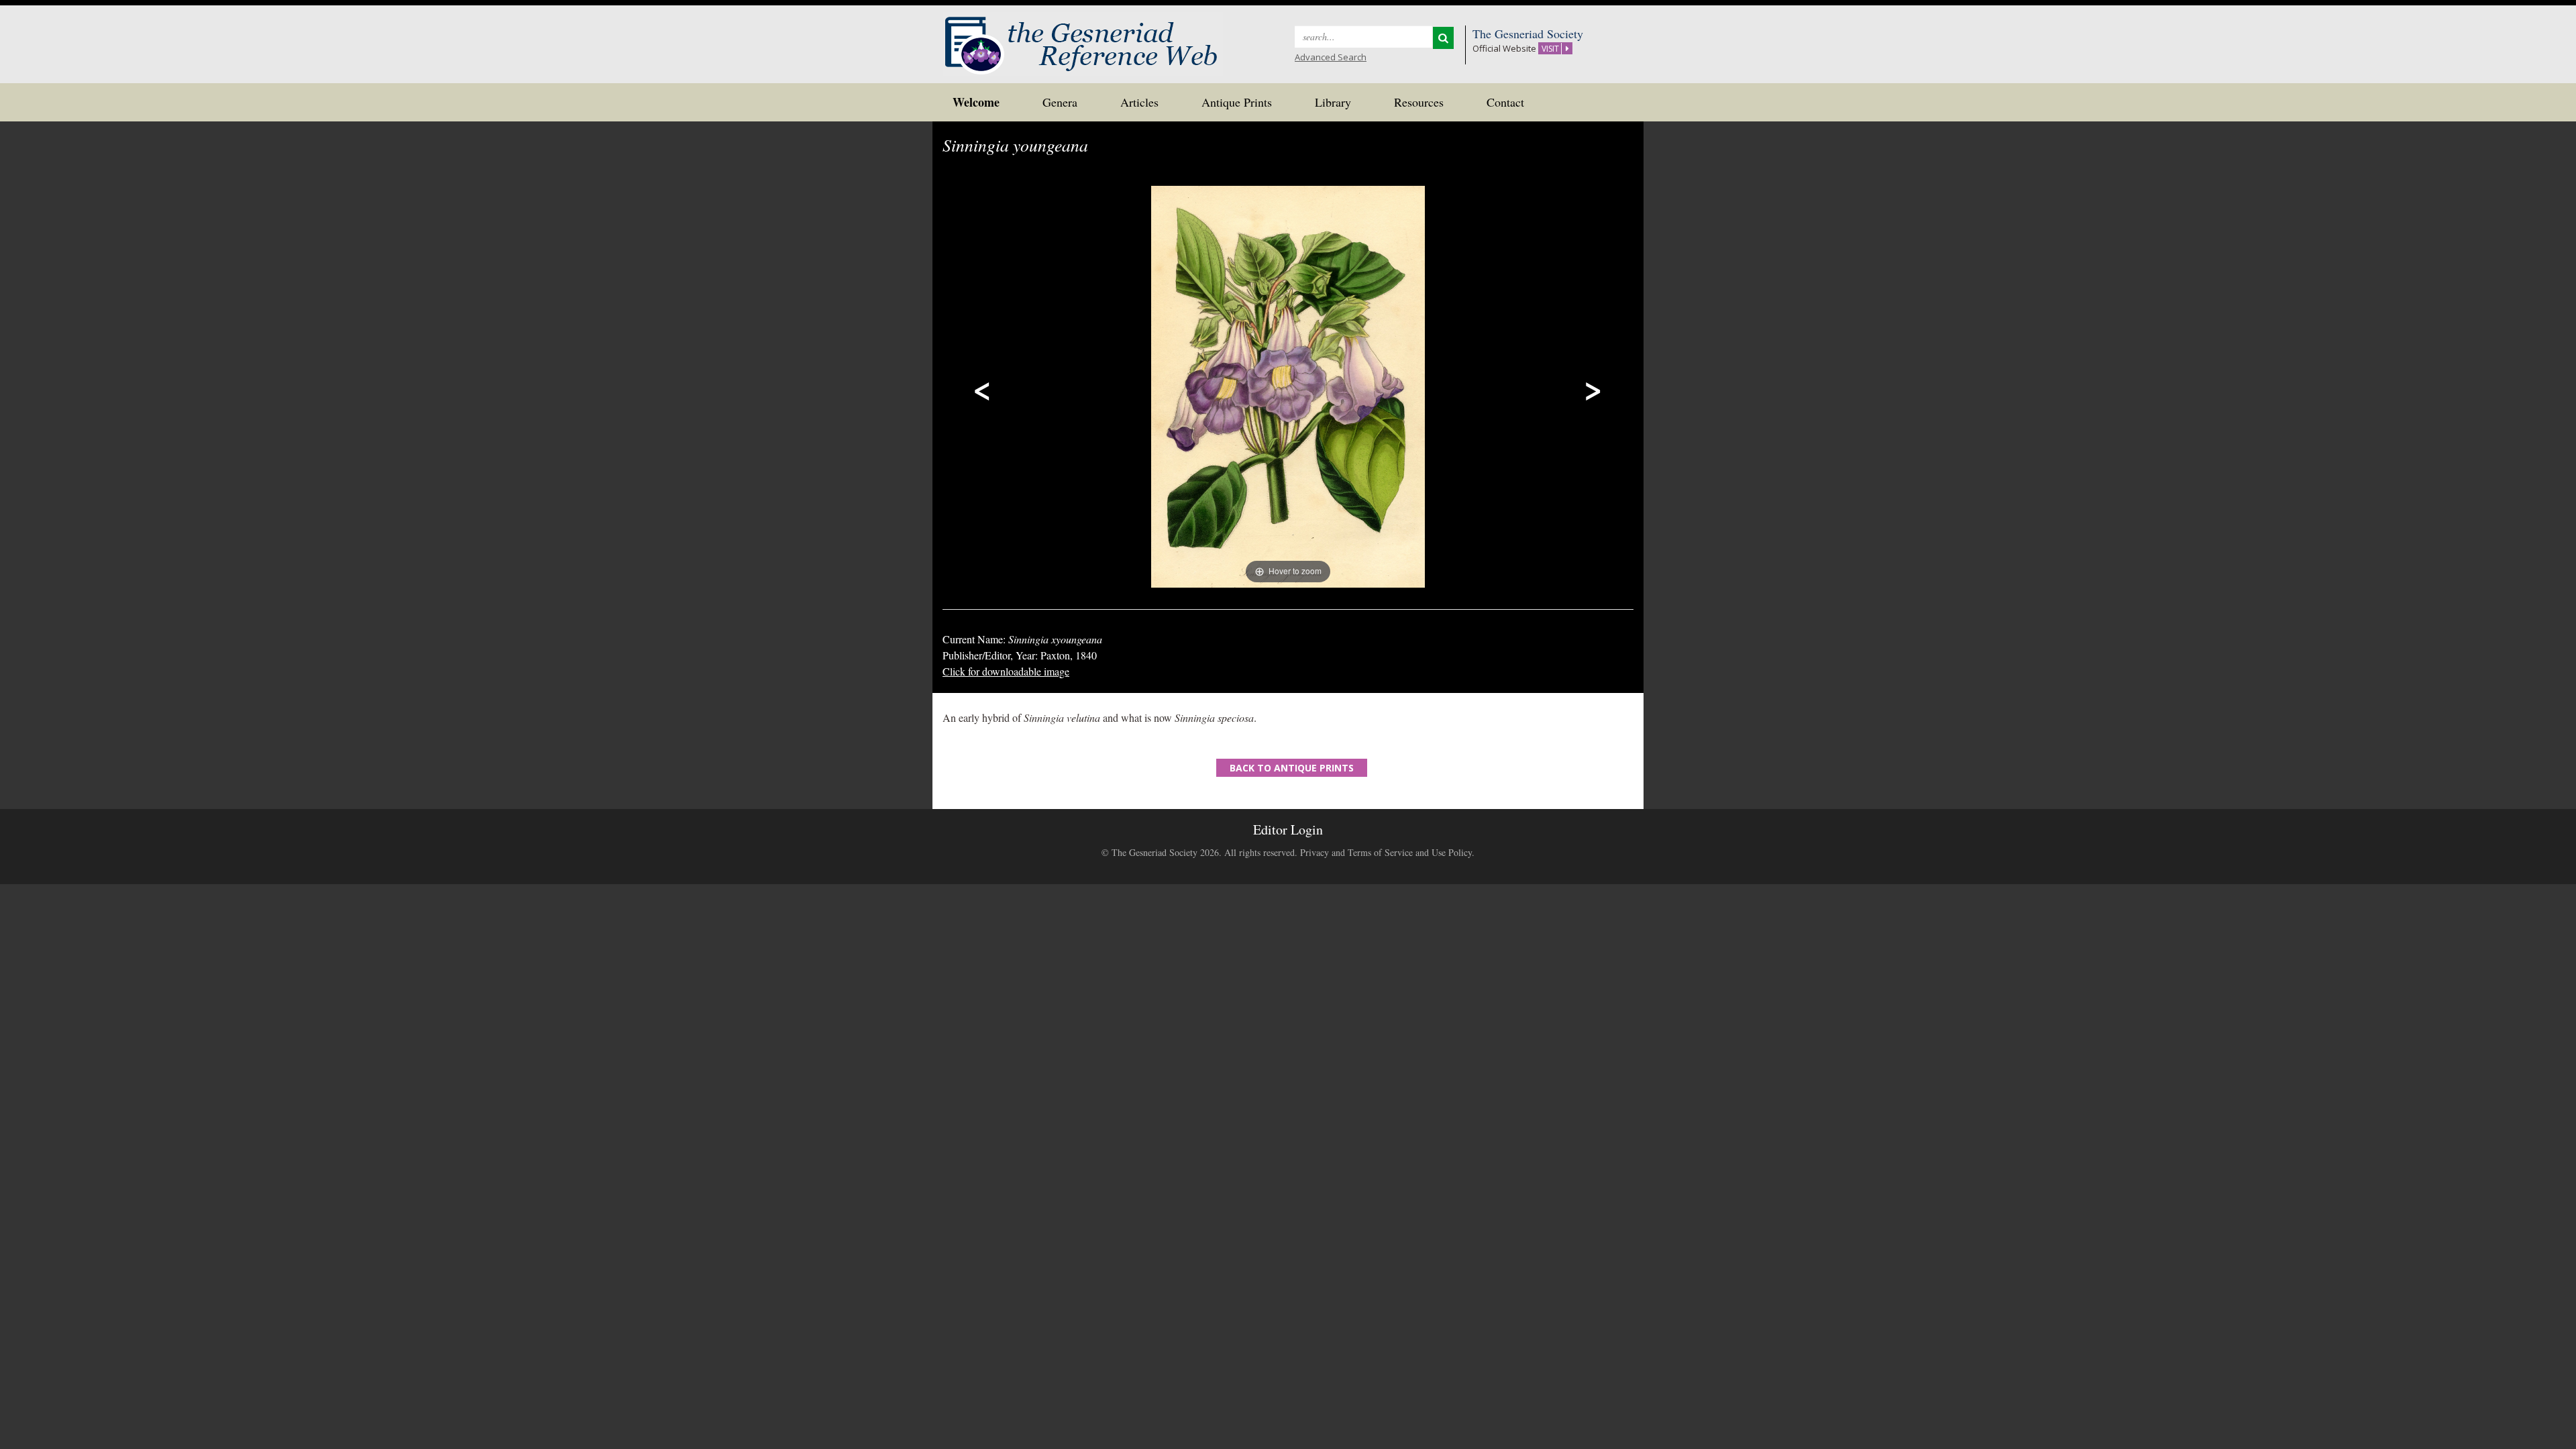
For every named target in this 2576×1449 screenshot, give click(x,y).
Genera (1060, 102)
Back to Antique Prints (1292, 768)
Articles (1139, 102)
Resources (1419, 102)
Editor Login (1288, 829)
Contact (1505, 102)
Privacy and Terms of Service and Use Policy (1386, 852)
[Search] (1443, 38)
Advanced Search (1331, 57)
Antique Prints (1237, 102)
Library (1333, 102)
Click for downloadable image (1006, 671)
